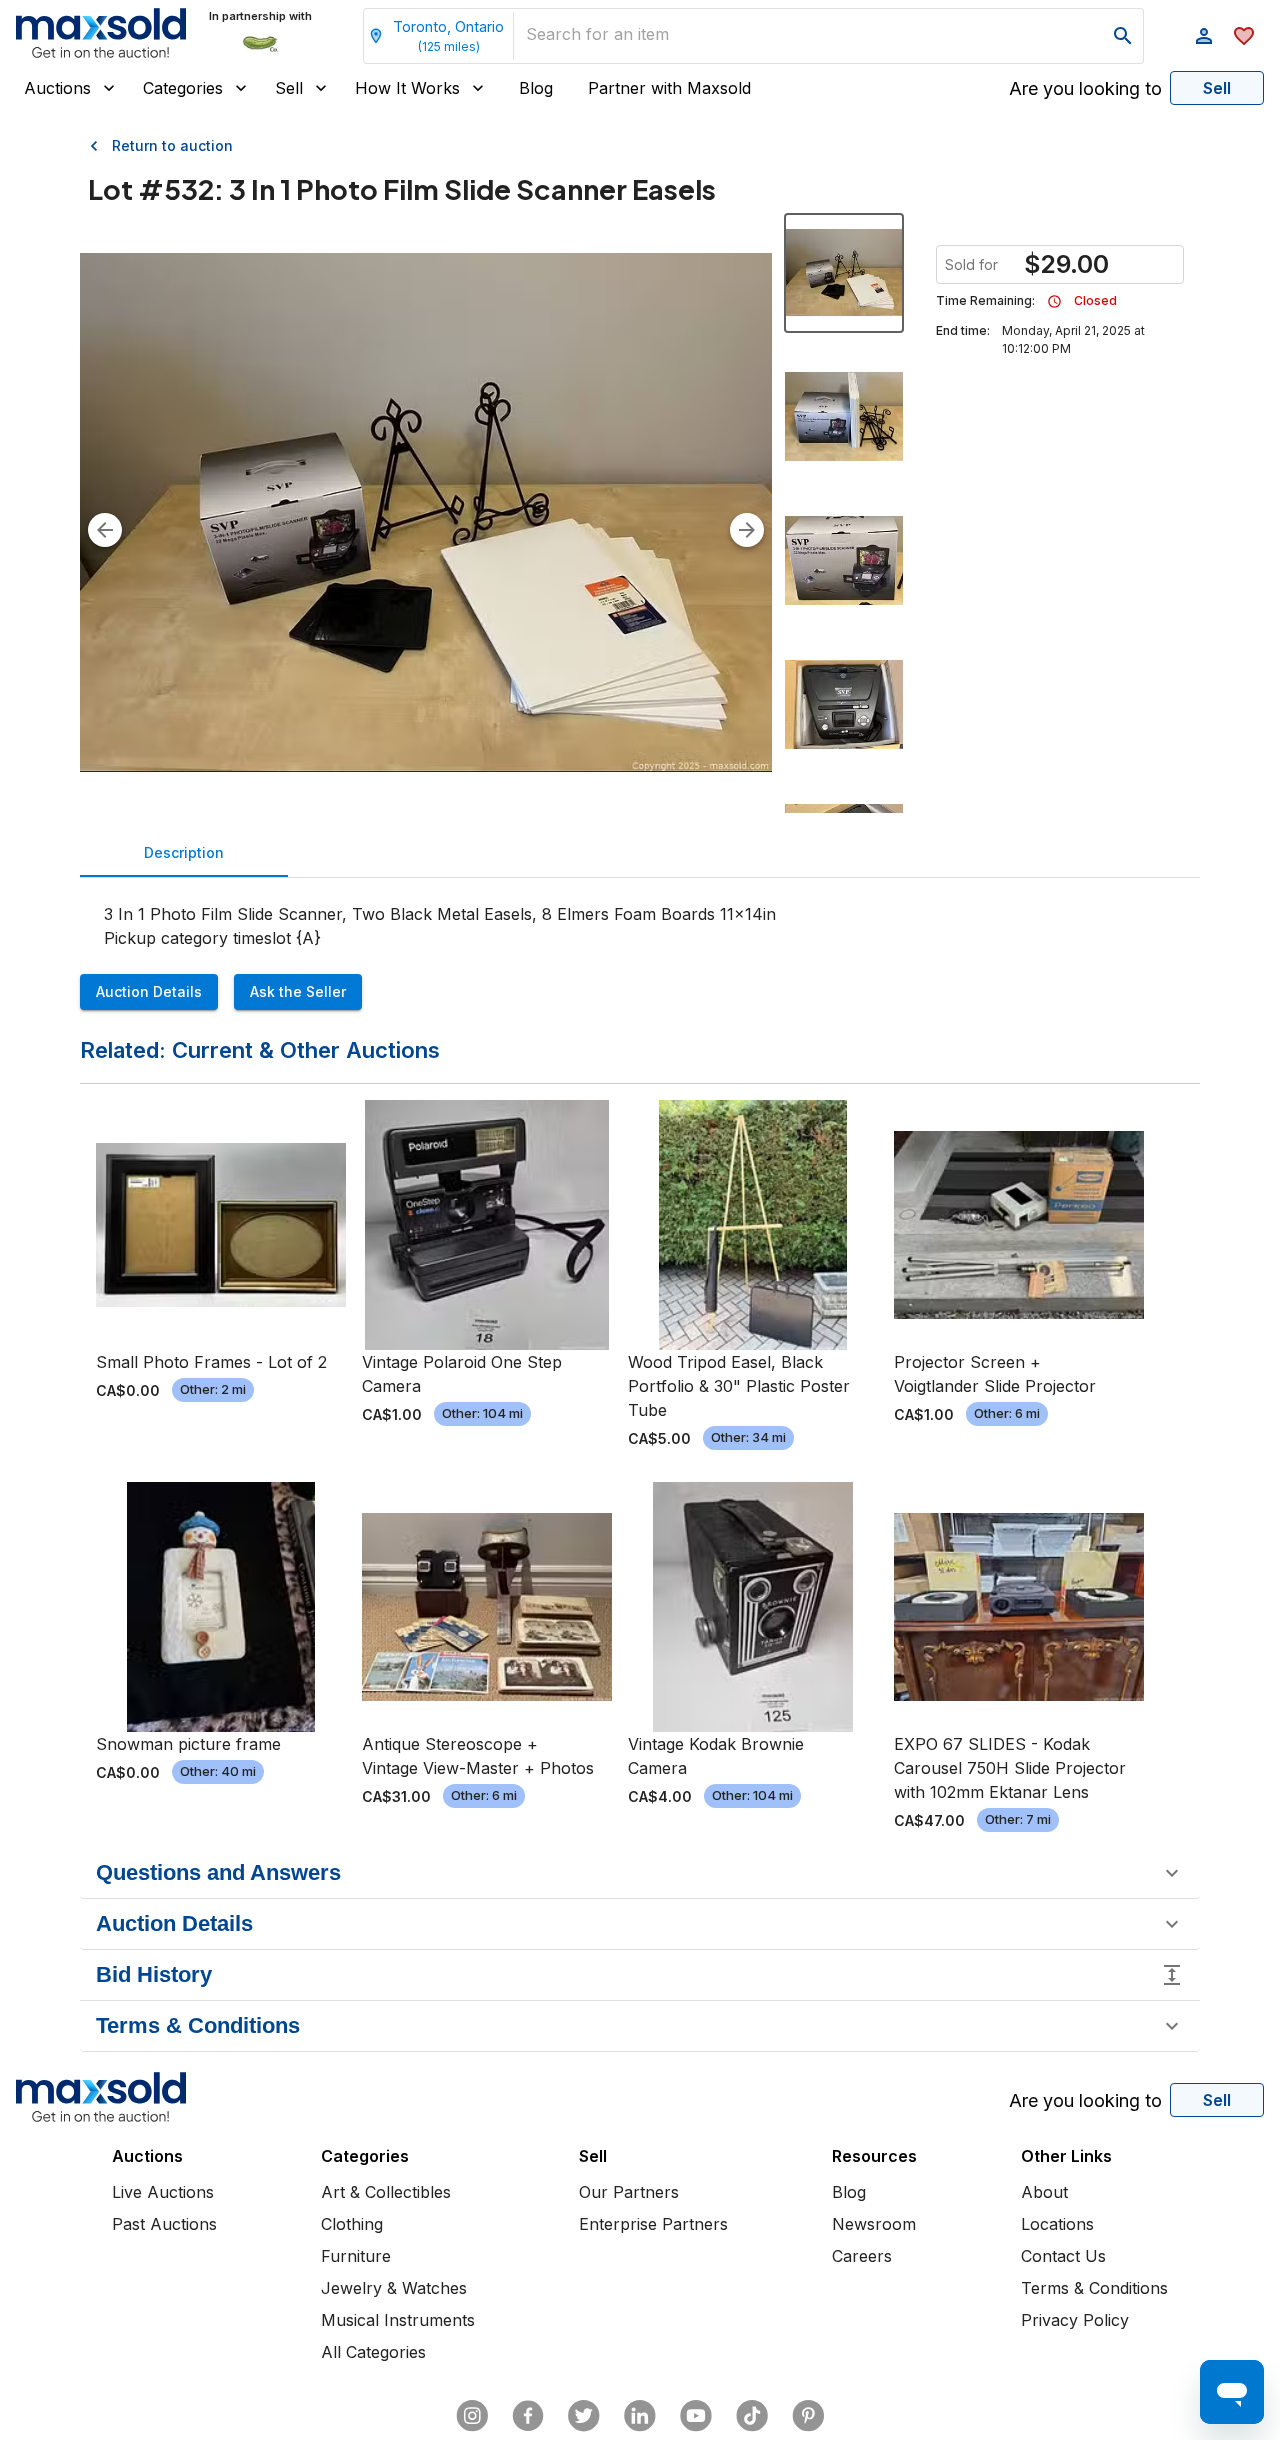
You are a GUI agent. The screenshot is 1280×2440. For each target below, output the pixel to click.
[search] (1123, 36)
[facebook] (528, 2416)
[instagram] (472, 2416)
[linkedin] (640, 2416)
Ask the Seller (298, 991)
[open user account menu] (1204, 36)
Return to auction (172, 145)
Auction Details (149, 991)
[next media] (747, 530)
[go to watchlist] (1244, 36)
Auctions (57, 88)
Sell (289, 88)
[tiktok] (752, 2416)
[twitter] (584, 2416)
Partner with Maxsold (669, 88)
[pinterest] (808, 2416)
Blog (536, 88)
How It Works (407, 88)
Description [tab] (184, 852)
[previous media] (105, 530)
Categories (183, 88)
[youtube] (696, 2416)
